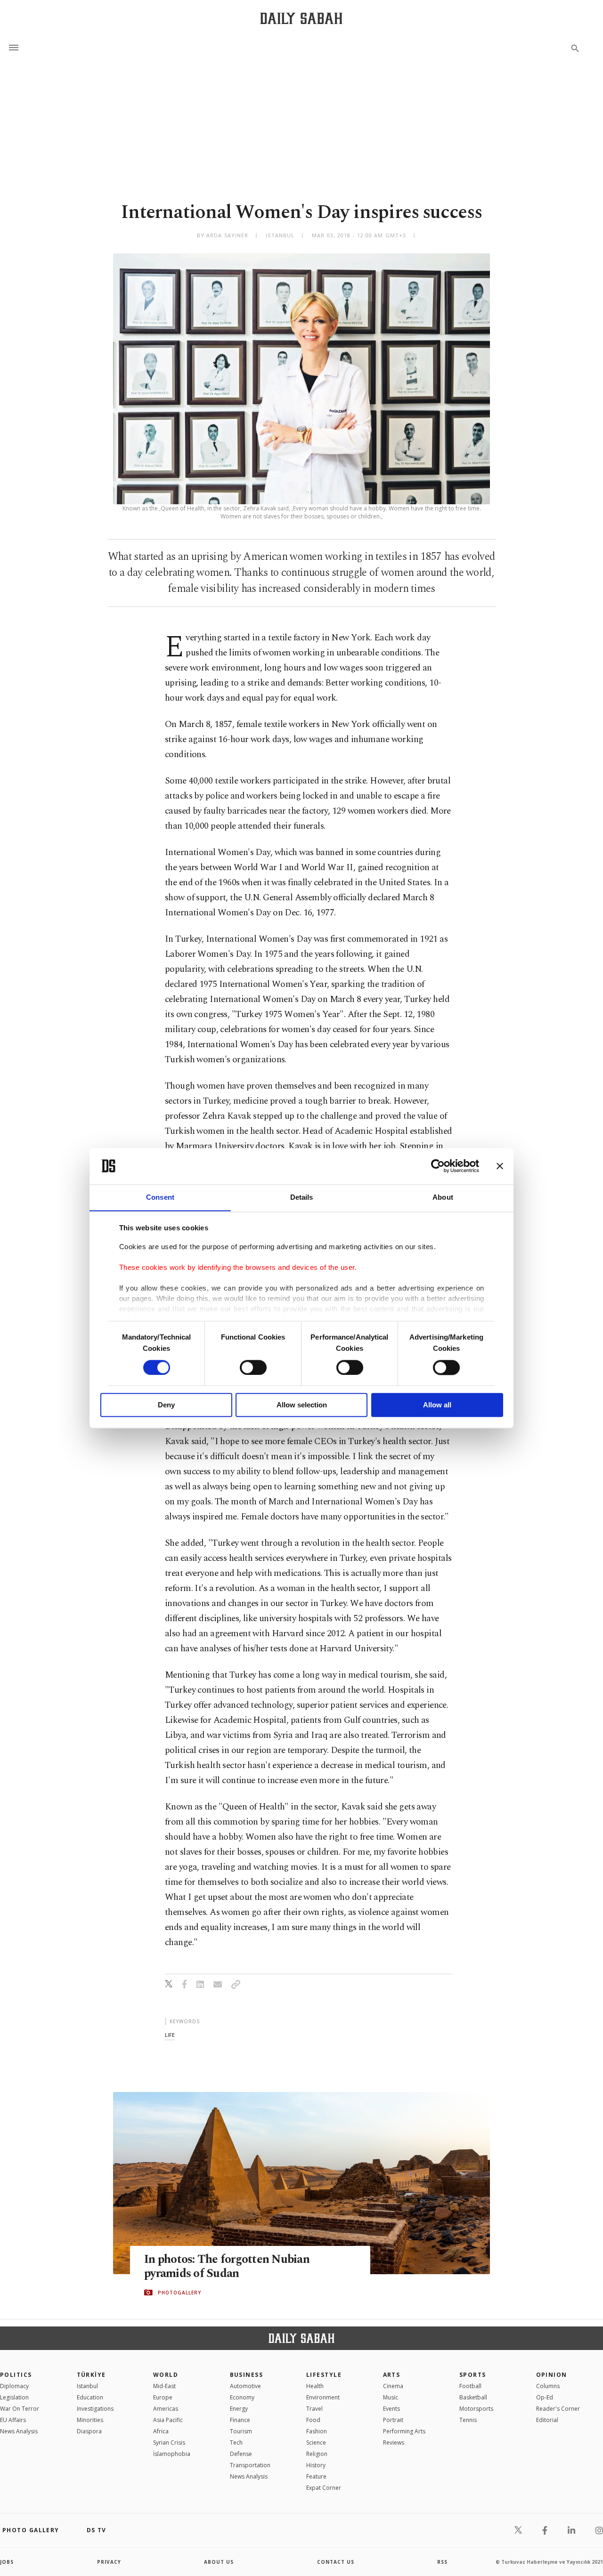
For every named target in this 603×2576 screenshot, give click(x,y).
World (166, 2375)
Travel (314, 2409)
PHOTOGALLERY (179, 2293)
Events (391, 2409)
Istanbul (87, 2386)
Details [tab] (302, 1197)
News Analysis (19, 2431)
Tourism (241, 2431)
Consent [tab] (160, 1197)
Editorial (547, 2420)
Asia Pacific (168, 2420)
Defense (241, 2454)
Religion (317, 2454)
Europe (163, 2397)
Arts (392, 2375)
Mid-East (164, 2386)
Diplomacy (14, 2386)
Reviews (394, 2443)
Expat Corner (324, 2488)
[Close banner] (500, 1166)
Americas (166, 2409)
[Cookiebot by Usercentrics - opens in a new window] (438, 1166)
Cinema (393, 2386)
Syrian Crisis (169, 2443)
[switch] (253, 1367)
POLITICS (16, 2375)
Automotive (245, 2386)
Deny (166, 1405)
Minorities (90, 2420)
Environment (323, 2397)
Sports (473, 2375)
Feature (316, 2476)
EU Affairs (13, 2420)
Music (391, 2397)
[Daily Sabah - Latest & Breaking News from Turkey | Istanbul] (301, 18)
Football (470, 2386)
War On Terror (20, 2409)
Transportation (250, 2465)
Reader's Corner (558, 2409)
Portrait (393, 2420)
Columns (548, 2386)
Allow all (437, 1405)
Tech (236, 2443)
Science (316, 2443)
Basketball (473, 2397)
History (316, 2465)
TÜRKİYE (91, 2375)
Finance (240, 2420)
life (170, 2035)
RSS (442, 2562)
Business (247, 2375)
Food (313, 2420)
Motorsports (476, 2409)
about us (219, 2562)
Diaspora (89, 2431)
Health (315, 2386)
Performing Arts (404, 2431)
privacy (109, 2562)
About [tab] (443, 1197)
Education (90, 2397)
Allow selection (302, 1405)
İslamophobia (172, 2454)
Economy (242, 2397)
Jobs (7, 2562)
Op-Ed (545, 2397)
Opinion (552, 2375)
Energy (239, 2409)
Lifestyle (324, 2375)
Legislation (14, 2397)
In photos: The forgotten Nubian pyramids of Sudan (227, 2267)
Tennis (468, 2420)
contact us (336, 2562)
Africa (161, 2431)
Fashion (317, 2431)
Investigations (95, 2409)
